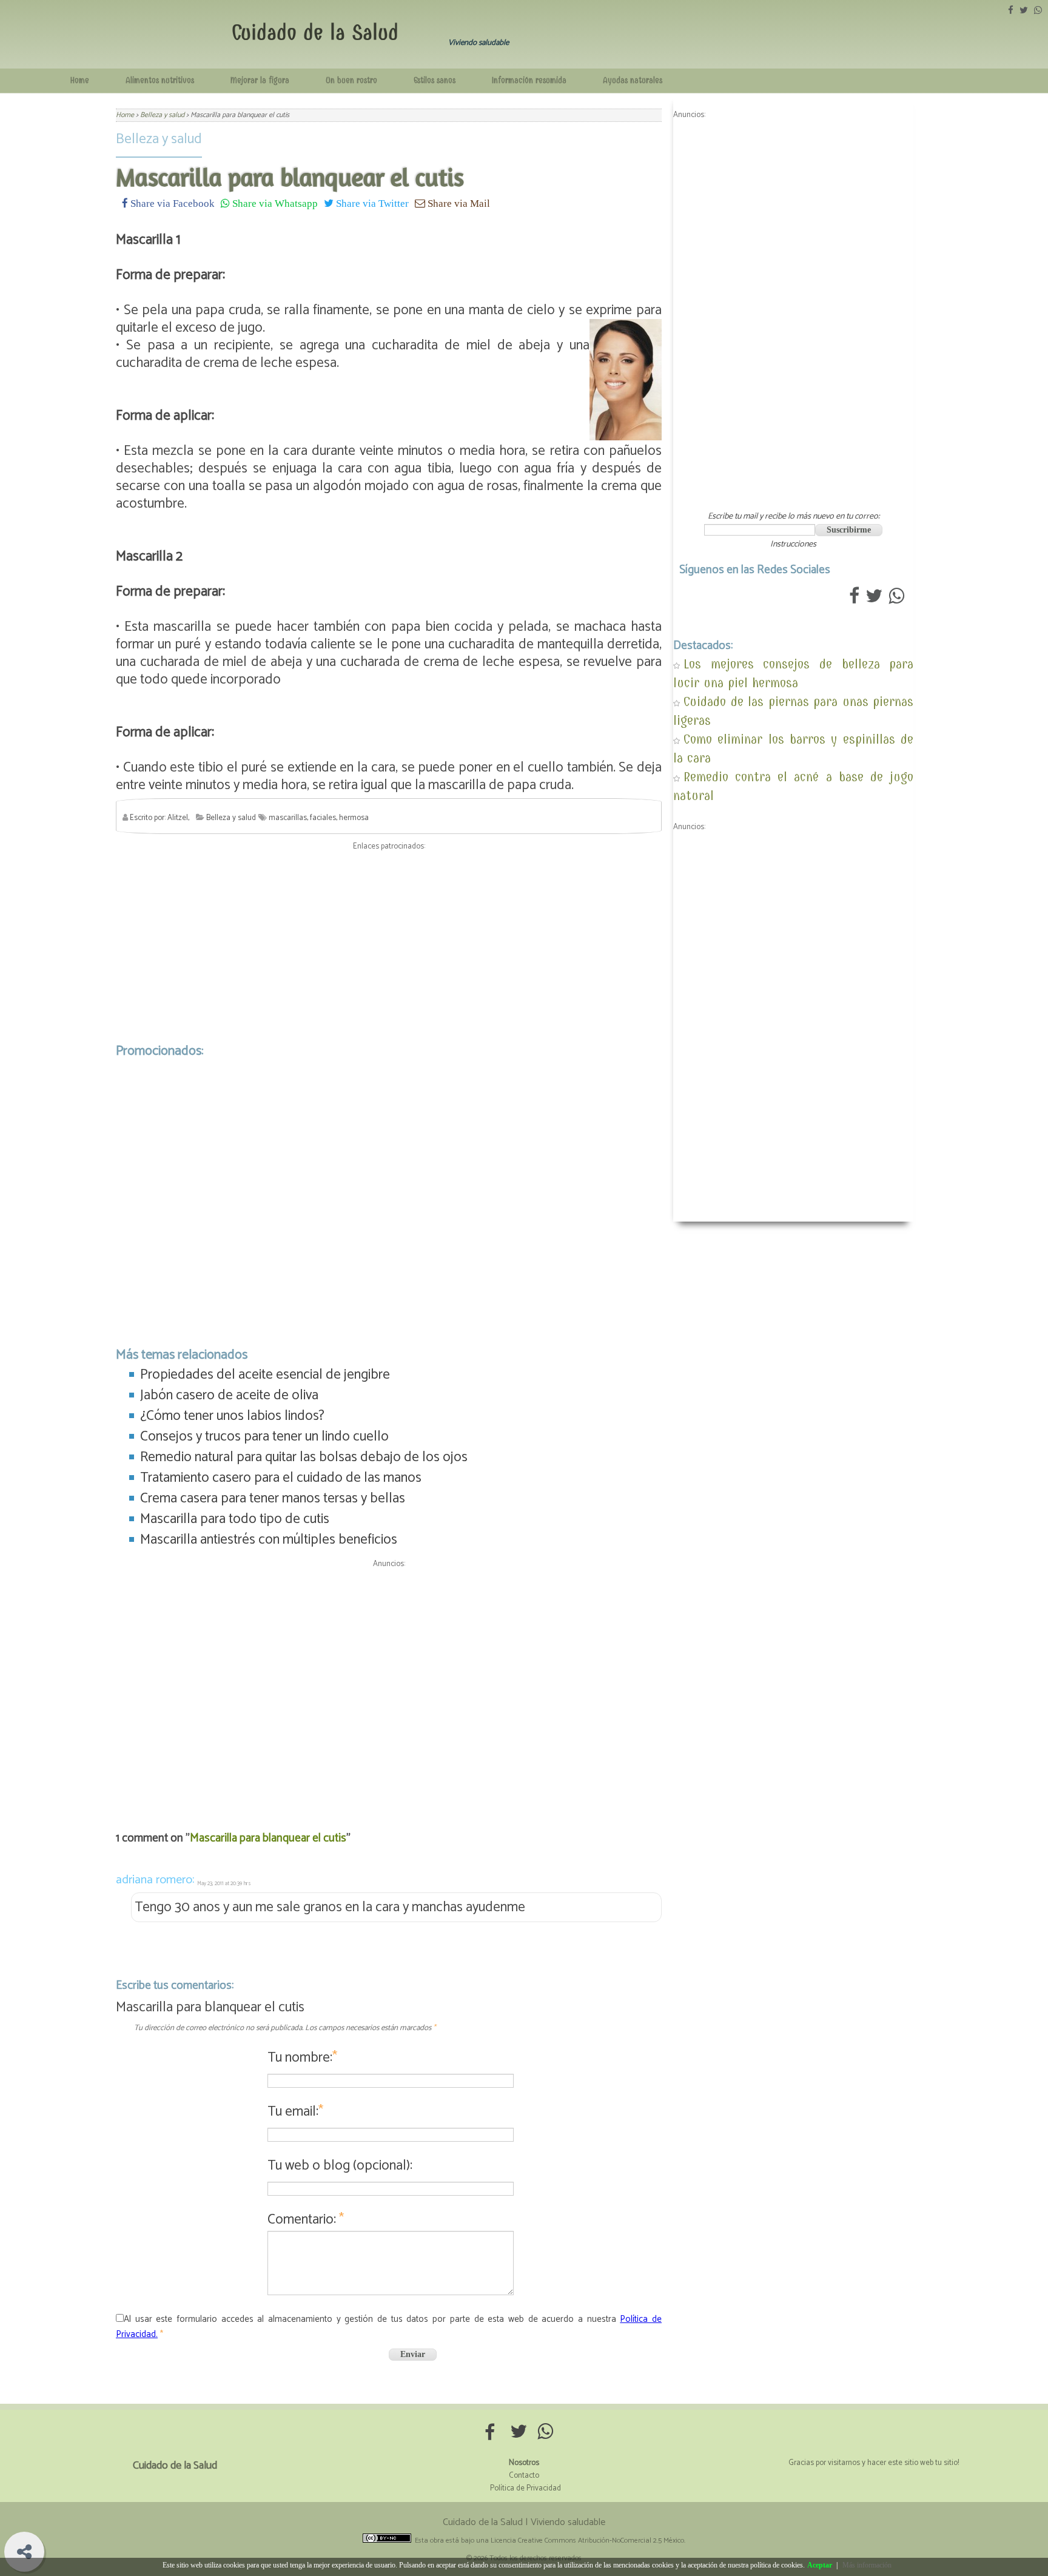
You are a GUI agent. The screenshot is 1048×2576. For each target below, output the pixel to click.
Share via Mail (458, 203)
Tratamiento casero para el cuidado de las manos (281, 1478)
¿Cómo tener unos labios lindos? (232, 1416)
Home (80, 80)
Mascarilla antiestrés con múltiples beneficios (269, 1540)
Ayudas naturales (633, 80)
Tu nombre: (302, 2058)
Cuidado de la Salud (315, 32)
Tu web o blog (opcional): (340, 2166)
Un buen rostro (351, 80)
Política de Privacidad (526, 2488)
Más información (867, 2565)
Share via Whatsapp (274, 203)
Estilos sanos (435, 80)
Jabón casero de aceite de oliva (229, 1395)
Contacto (524, 2476)
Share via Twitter (371, 203)
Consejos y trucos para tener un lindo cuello (264, 1437)
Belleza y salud (159, 139)
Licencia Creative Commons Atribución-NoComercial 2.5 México (587, 2541)
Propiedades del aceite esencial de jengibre (265, 1375)
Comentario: (306, 2220)
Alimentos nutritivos (160, 80)
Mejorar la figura (260, 80)
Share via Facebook (171, 203)
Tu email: (295, 2112)
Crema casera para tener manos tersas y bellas (273, 1498)
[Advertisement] (389, 944)
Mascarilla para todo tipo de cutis (235, 1519)
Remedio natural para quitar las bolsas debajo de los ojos (304, 1457)
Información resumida (529, 80)
